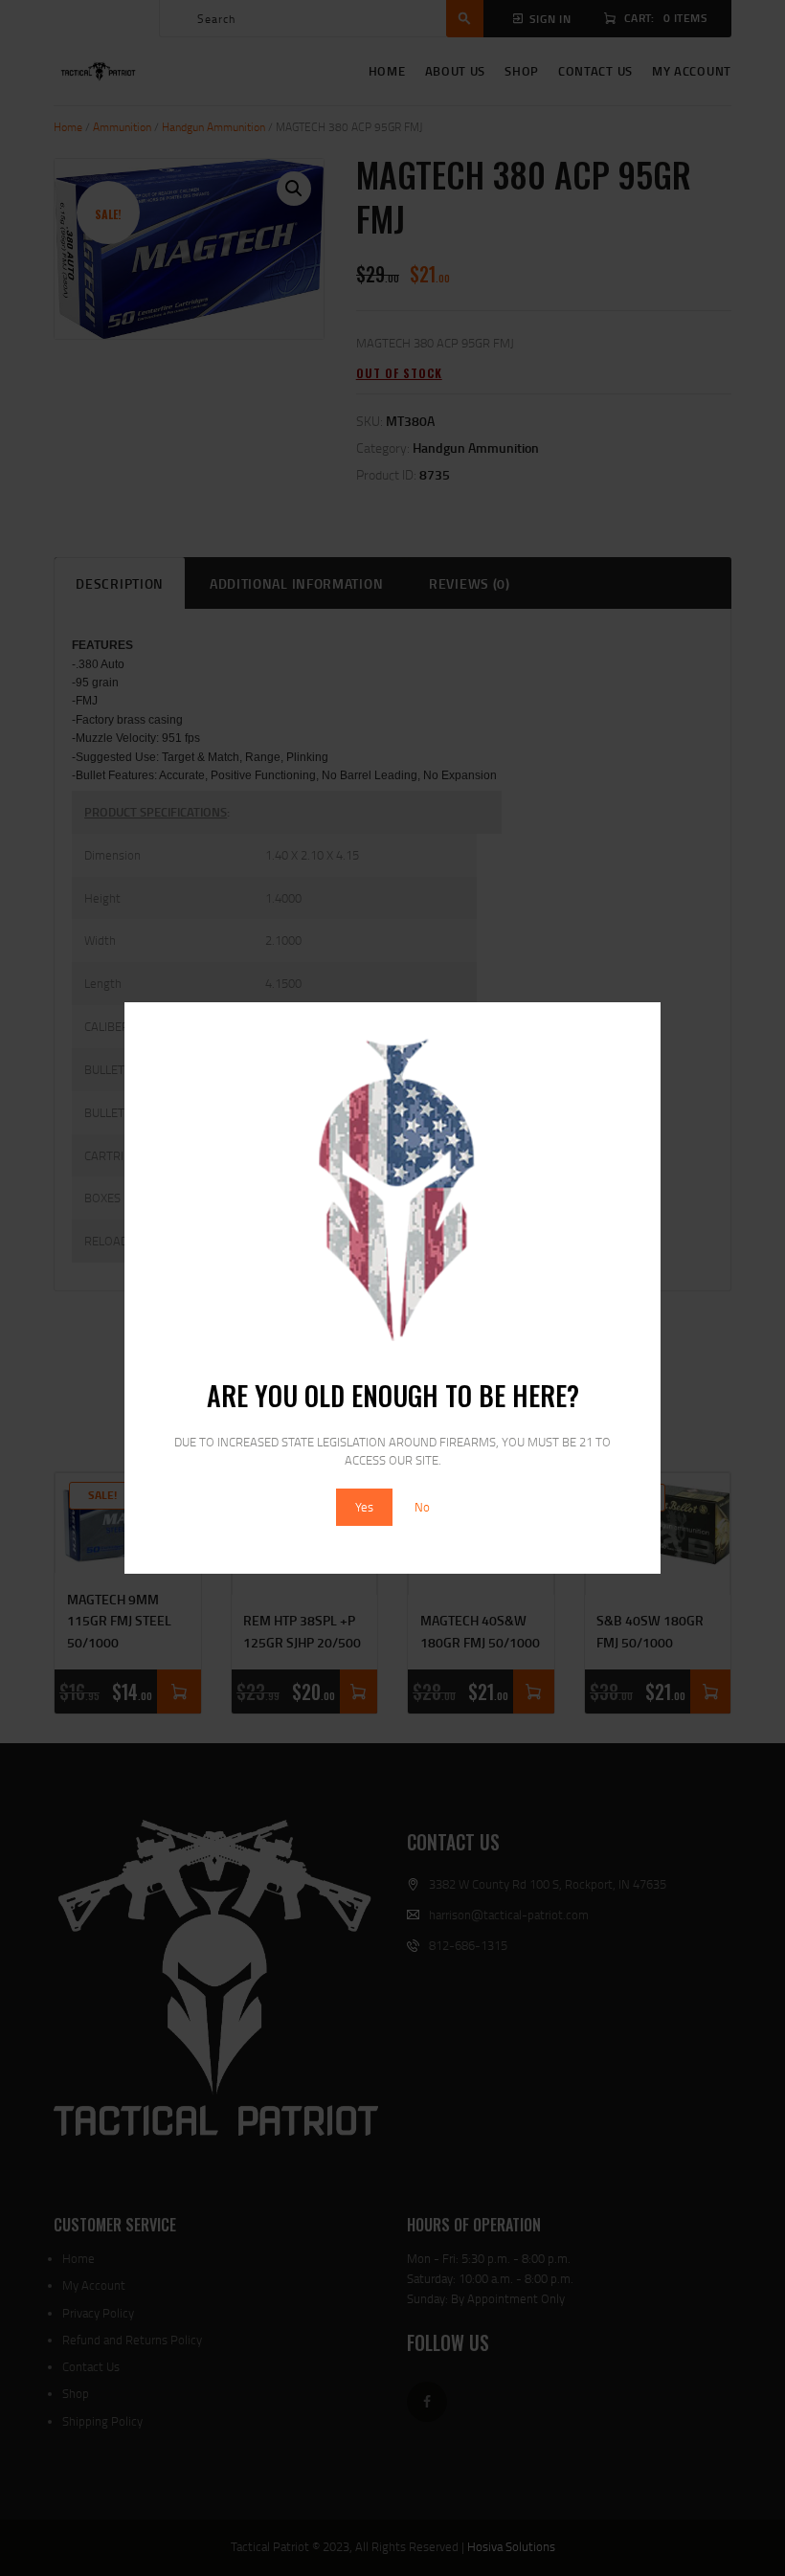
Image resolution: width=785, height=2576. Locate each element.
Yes (364, 1507)
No (422, 1507)
